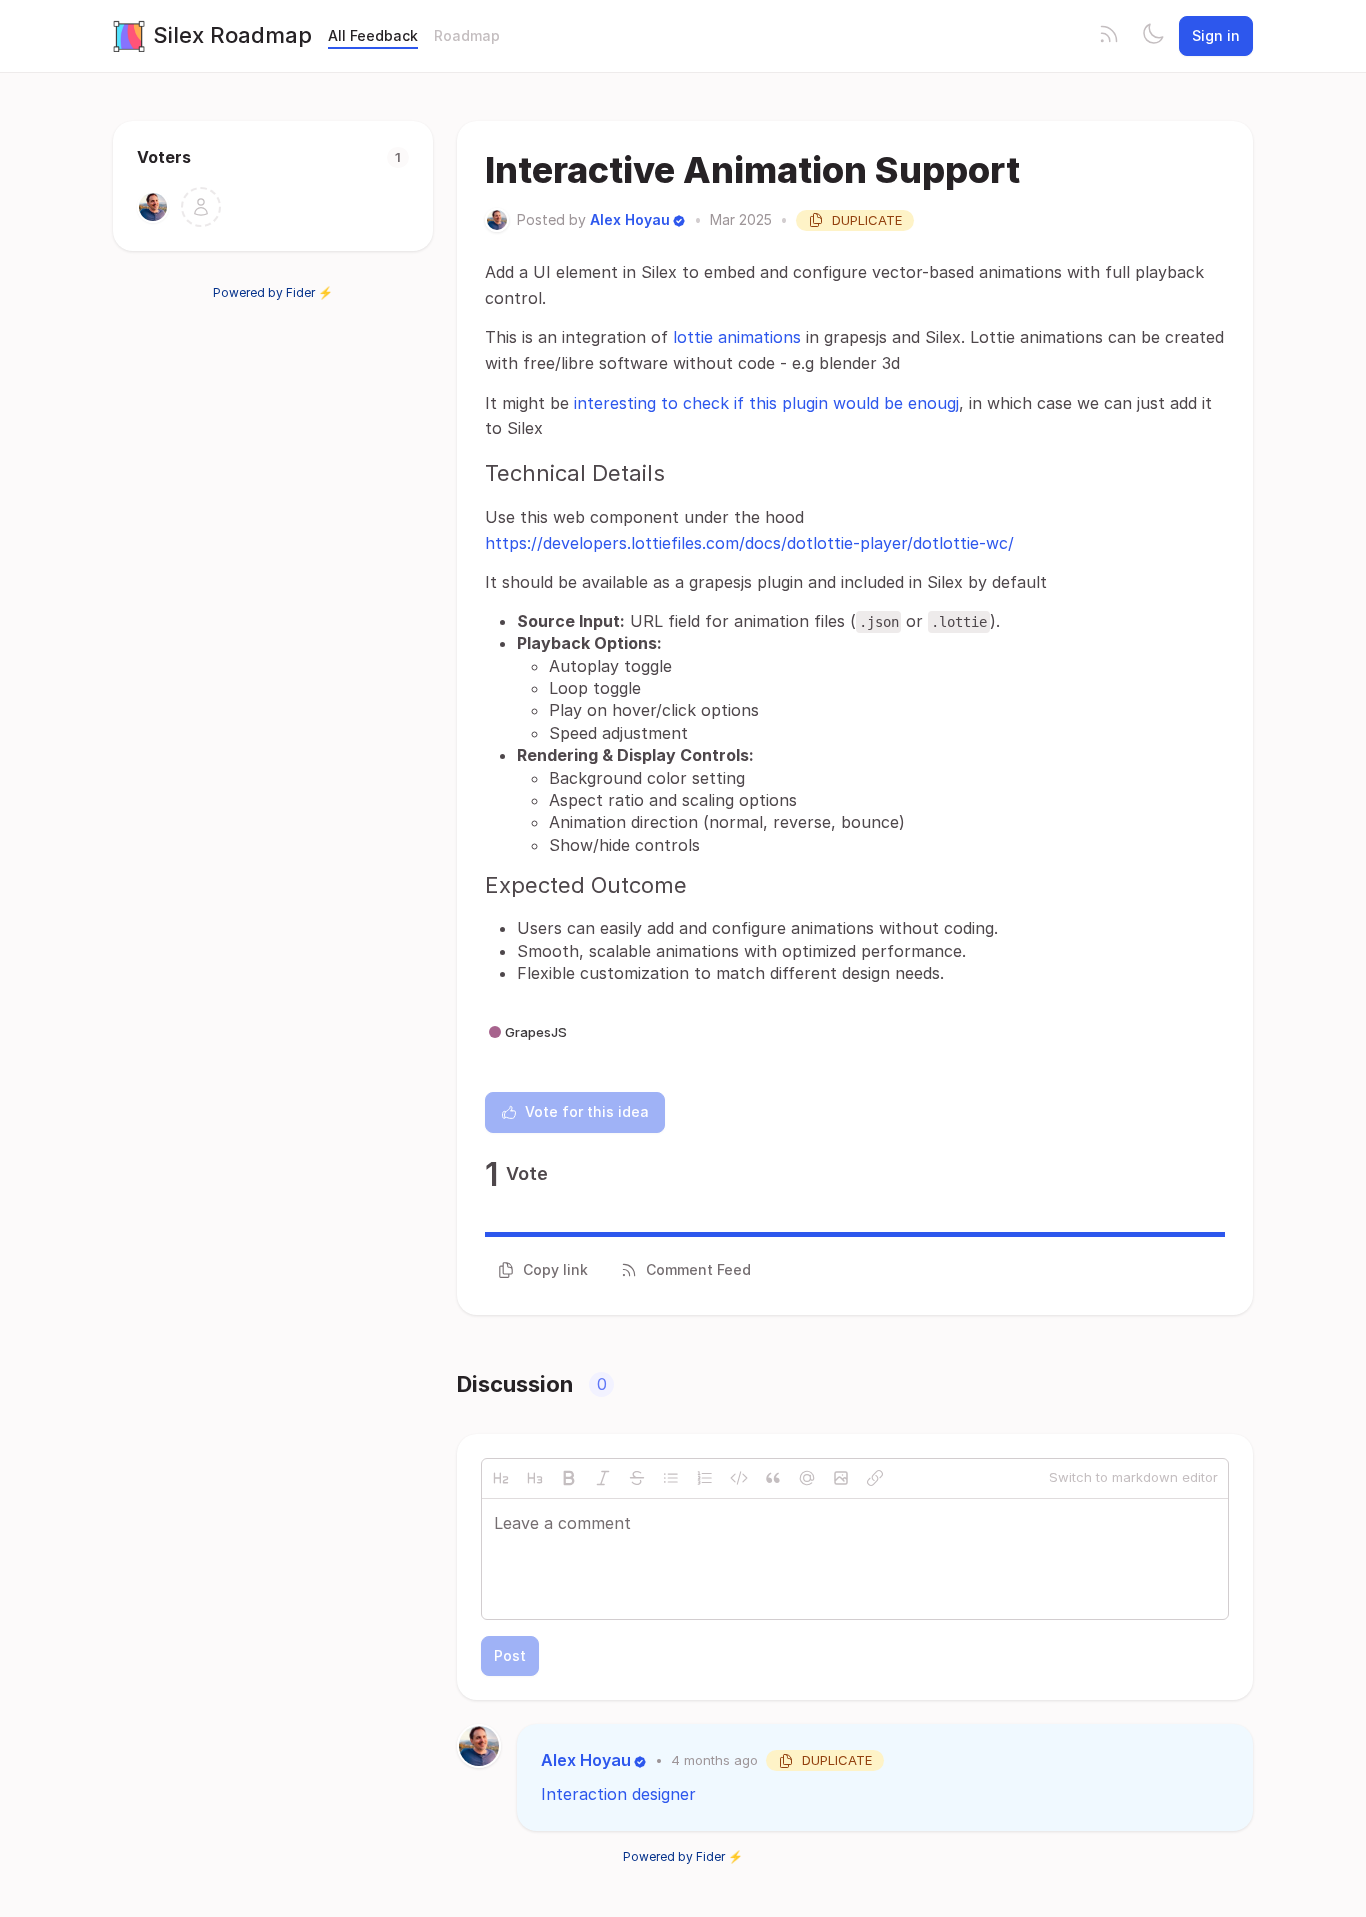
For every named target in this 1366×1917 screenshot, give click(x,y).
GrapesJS (536, 1032)
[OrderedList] (705, 1478)
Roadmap (467, 35)
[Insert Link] (875, 1478)
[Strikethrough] (637, 1478)
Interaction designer (618, 1794)
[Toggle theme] (1153, 36)
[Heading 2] (501, 1478)
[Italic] (603, 1478)
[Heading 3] (535, 1478)
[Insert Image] (841, 1478)
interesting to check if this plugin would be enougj (766, 403)
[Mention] (807, 1478)
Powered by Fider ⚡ (273, 292)
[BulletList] (671, 1478)
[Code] (739, 1478)
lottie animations (737, 337)
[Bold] (569, 1478)
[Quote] (773, 1478)
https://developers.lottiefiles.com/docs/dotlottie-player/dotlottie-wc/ (749, 543)
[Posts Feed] (1109, 36)
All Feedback (373, 35)
